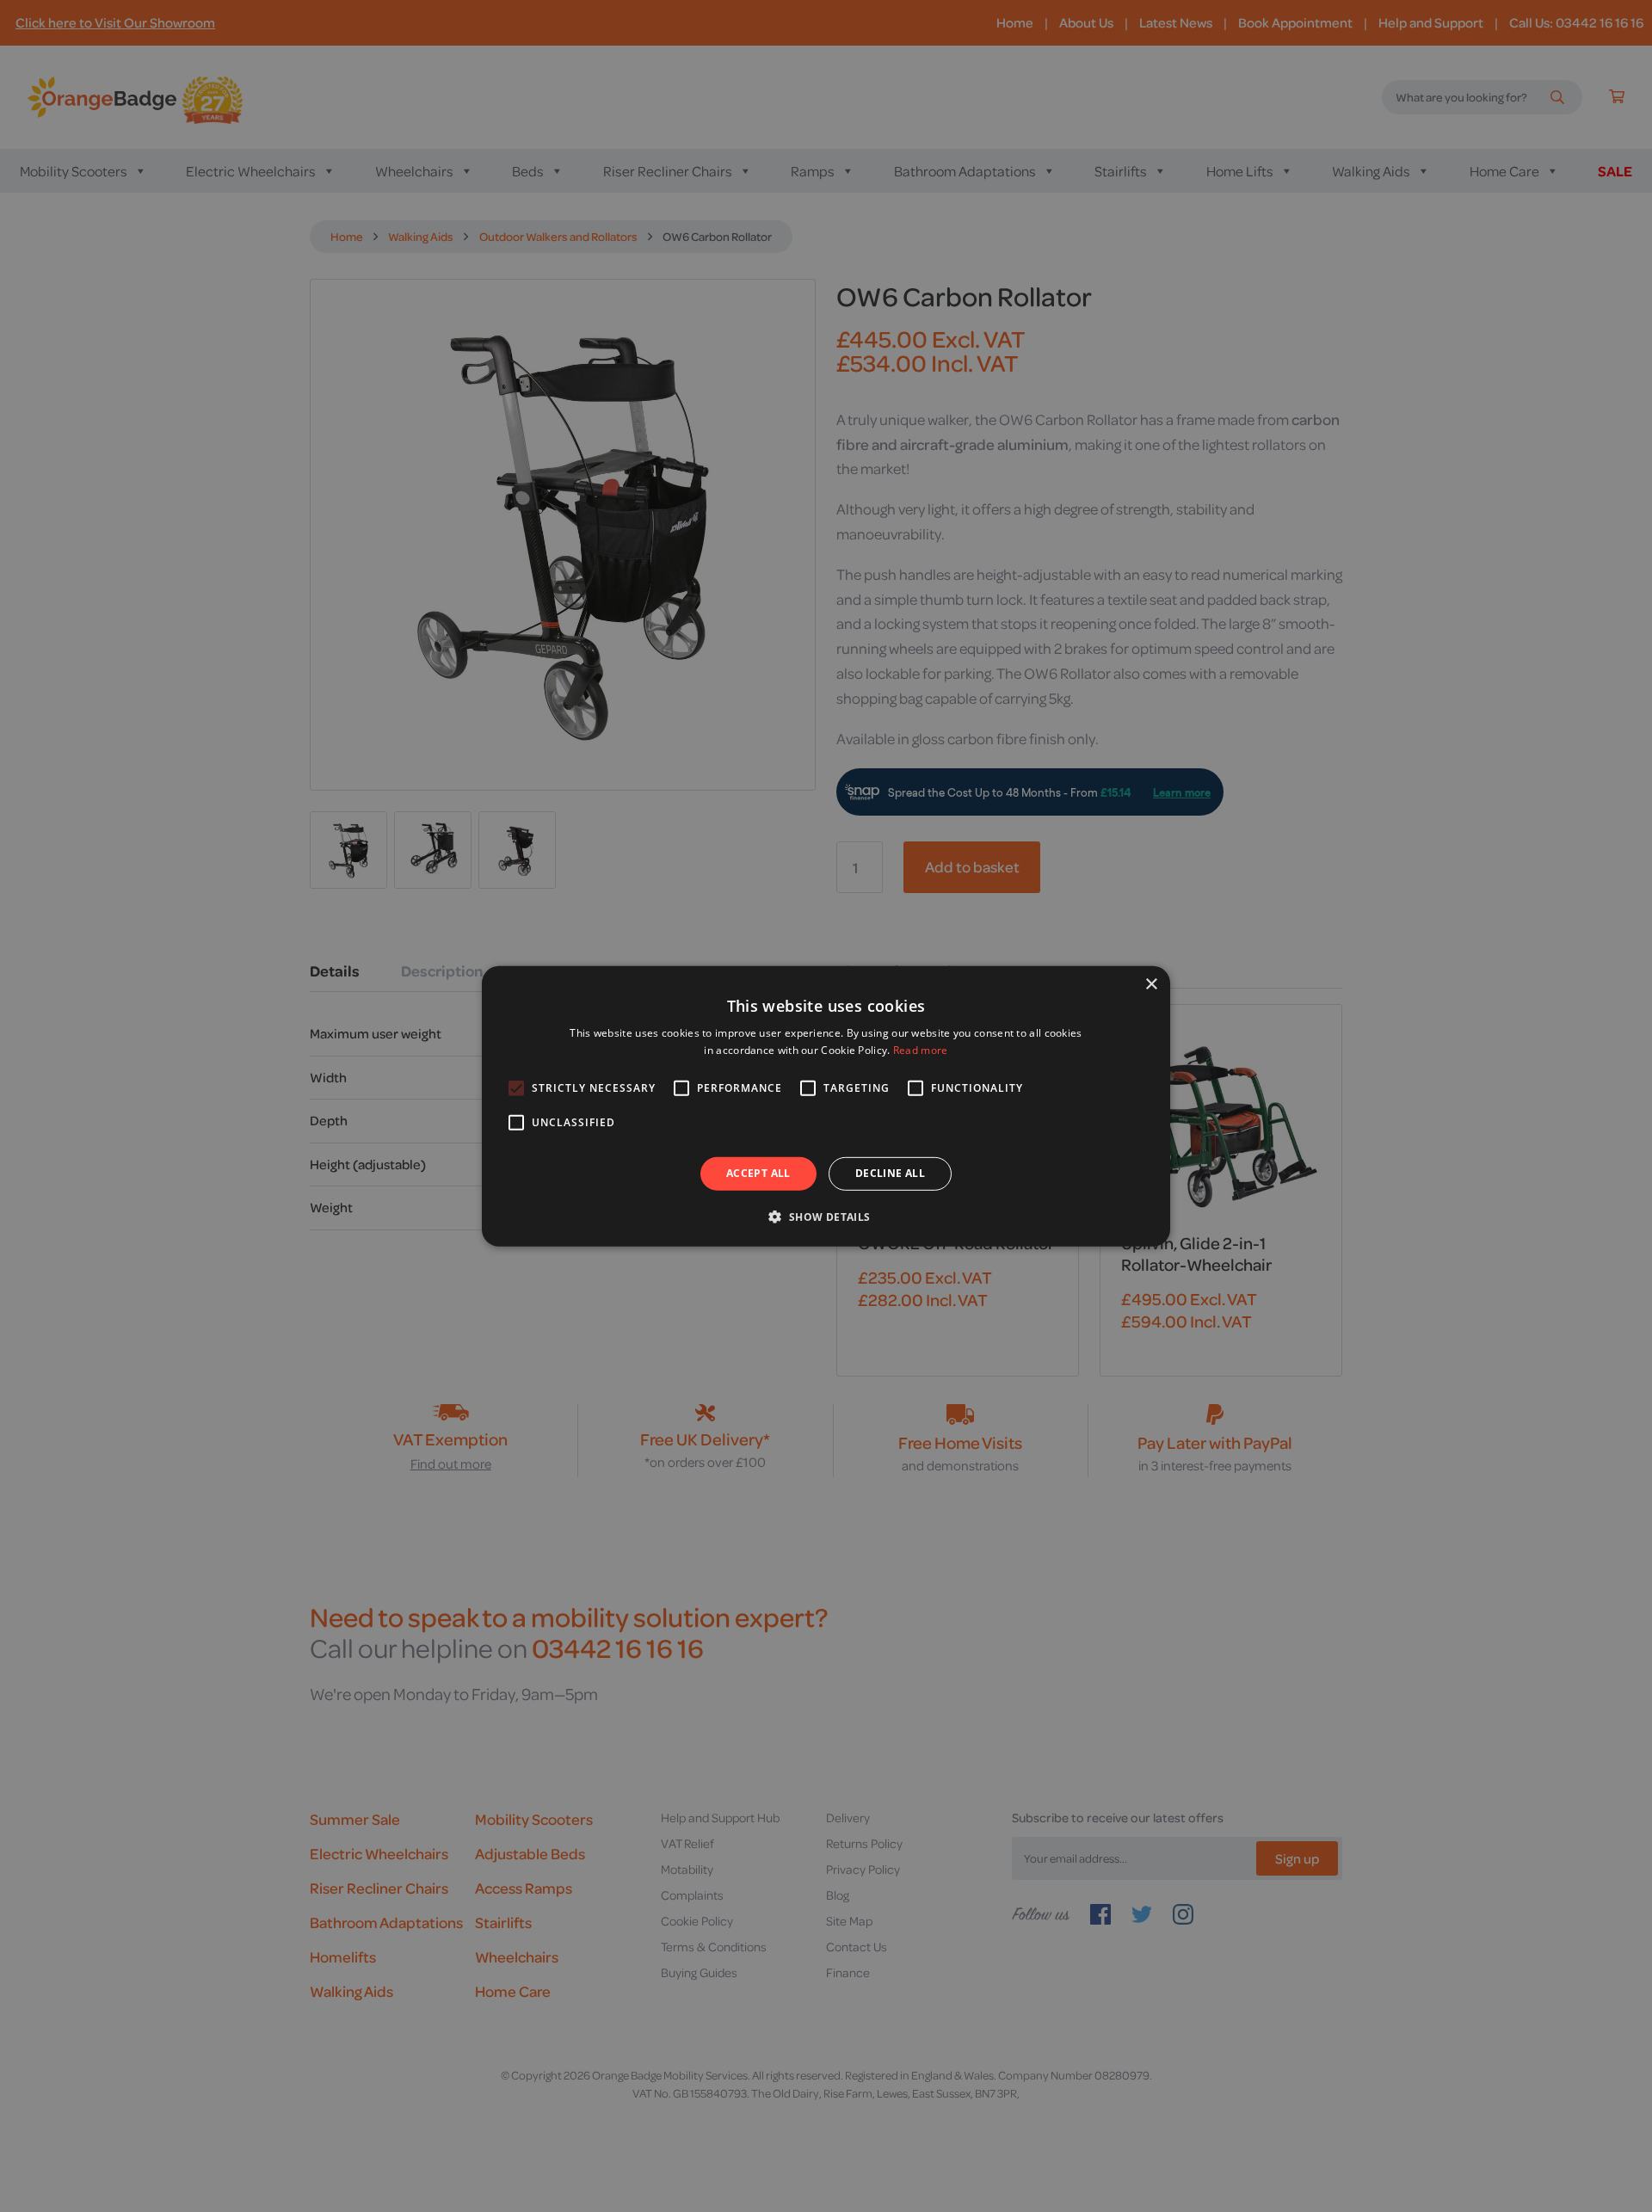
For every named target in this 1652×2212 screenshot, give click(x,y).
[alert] (826, 1106)
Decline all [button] (890, 1173)
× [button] (1151, 984)
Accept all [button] (758, 1173)
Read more (921, 1050)
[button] (826, 1217)
